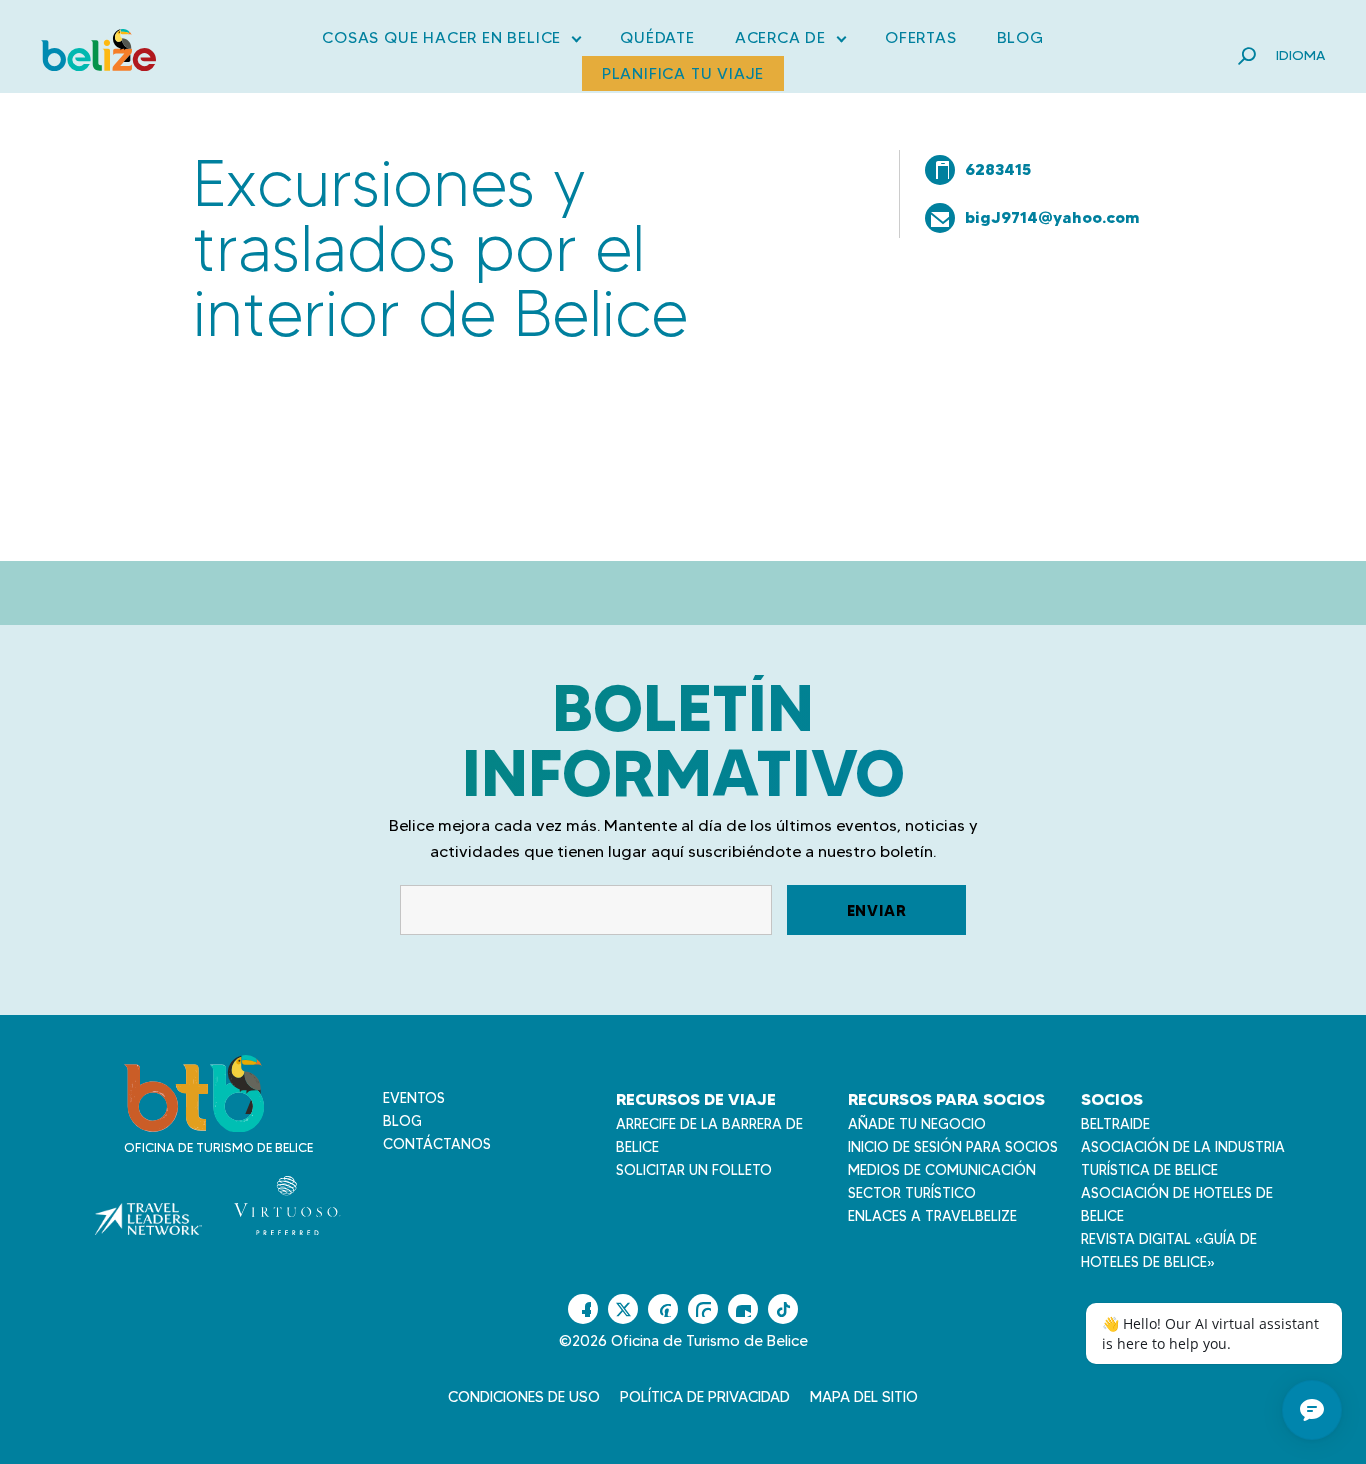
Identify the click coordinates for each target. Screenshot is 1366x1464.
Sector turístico (912, 1193)
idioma (1300, 55)
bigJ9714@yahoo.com (1052, 217)
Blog (1020, 37)
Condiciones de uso (524, 1397)
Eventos (414, 1098)
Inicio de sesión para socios (953, 1147)
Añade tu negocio (917, 1124)
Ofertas (921, 37)
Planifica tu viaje (683, 73)
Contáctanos (437, 1144)
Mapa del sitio (864, 1397)
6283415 (998, 169)
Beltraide (1115, 1124)
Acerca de (790, 41)
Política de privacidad (705, 1397)
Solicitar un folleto (694, 1170)
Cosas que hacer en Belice (451, 41)
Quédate (657, 37)
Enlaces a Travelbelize (932, 1216)
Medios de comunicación (942, 1170)
